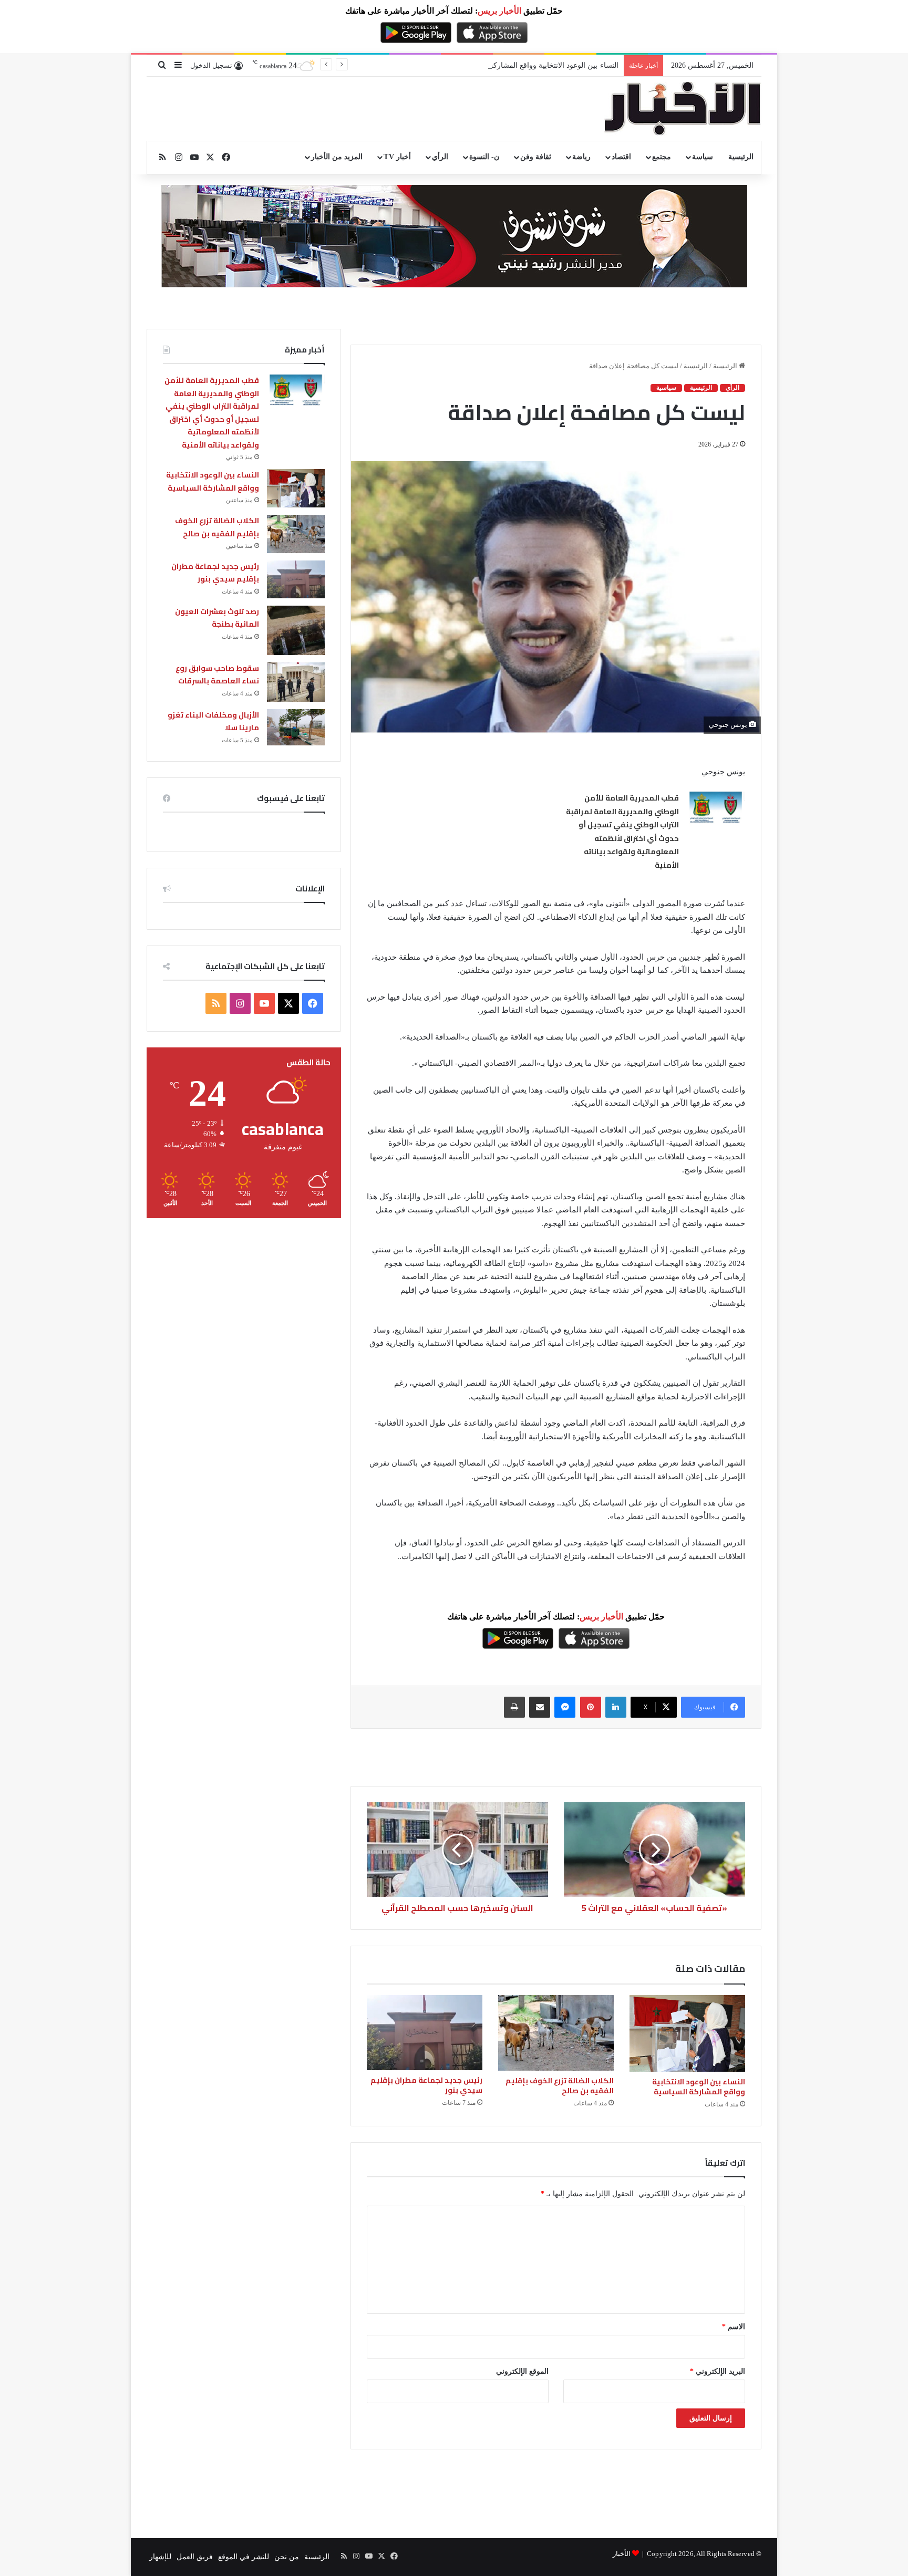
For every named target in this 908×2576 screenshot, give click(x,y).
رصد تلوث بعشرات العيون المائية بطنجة (217, 618)
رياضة (581, 157)
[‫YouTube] (264, 1003)
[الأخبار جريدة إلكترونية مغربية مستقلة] (683, 109)
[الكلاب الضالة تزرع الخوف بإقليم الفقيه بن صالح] (556, 2033)
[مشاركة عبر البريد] (540, 1707)
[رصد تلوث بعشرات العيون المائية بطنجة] (296, 630)
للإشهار (160, 2557)
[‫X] (288, 1003)
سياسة (703, 157)
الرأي (440, 157)
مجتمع (662, 157)
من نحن (287, 2557)
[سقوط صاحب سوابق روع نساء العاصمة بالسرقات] (296, 682)
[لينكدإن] (616, 1707)
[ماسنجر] (565, 1707)
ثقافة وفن (536, 157)
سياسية (666, 388)
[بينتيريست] (591, 1707)
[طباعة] (514, 1707)
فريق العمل (195, 2557)
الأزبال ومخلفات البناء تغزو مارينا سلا (213, 721)
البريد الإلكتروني (718, 2371)
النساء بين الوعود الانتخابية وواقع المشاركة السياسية (699, 2087)
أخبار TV (397, 157)
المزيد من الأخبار (337, 157)
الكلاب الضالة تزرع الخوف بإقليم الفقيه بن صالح (560, 2086)
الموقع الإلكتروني (522, 2371)
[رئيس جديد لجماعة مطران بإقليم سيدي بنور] (425, 2033)
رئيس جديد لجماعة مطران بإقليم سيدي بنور (426, 2085)
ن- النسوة (484, 157)
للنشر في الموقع (244, 2557)
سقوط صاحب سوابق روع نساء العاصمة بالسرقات (217, 675)
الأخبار (622, 2554)
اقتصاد (621, 157)
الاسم (734, 2327)
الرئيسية (741, 157)
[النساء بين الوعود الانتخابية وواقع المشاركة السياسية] (687, 2034)
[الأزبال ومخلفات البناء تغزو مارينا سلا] (296, 727)
